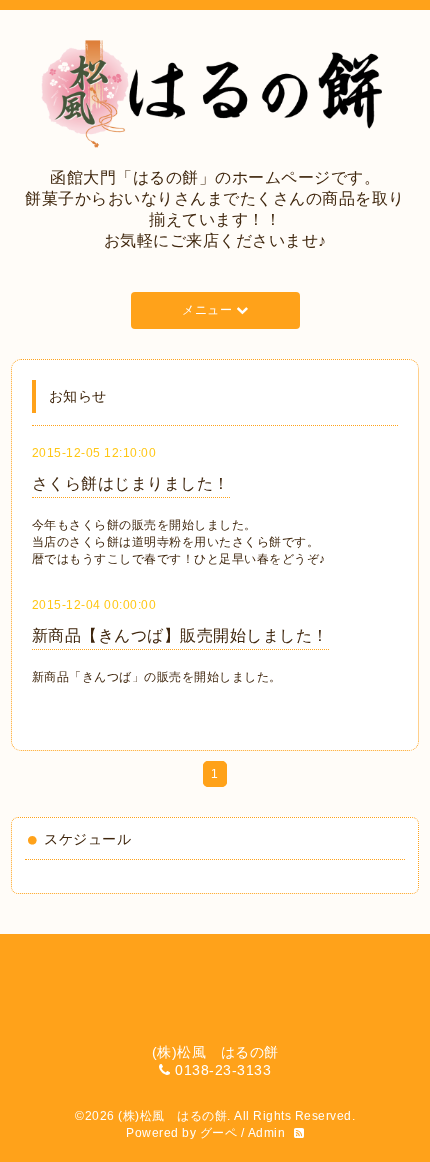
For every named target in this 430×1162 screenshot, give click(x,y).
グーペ (219, 1133)
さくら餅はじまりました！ (131, 483)
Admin (267, 1133)
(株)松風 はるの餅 (172, 1116)
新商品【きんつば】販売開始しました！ (180, 635)
